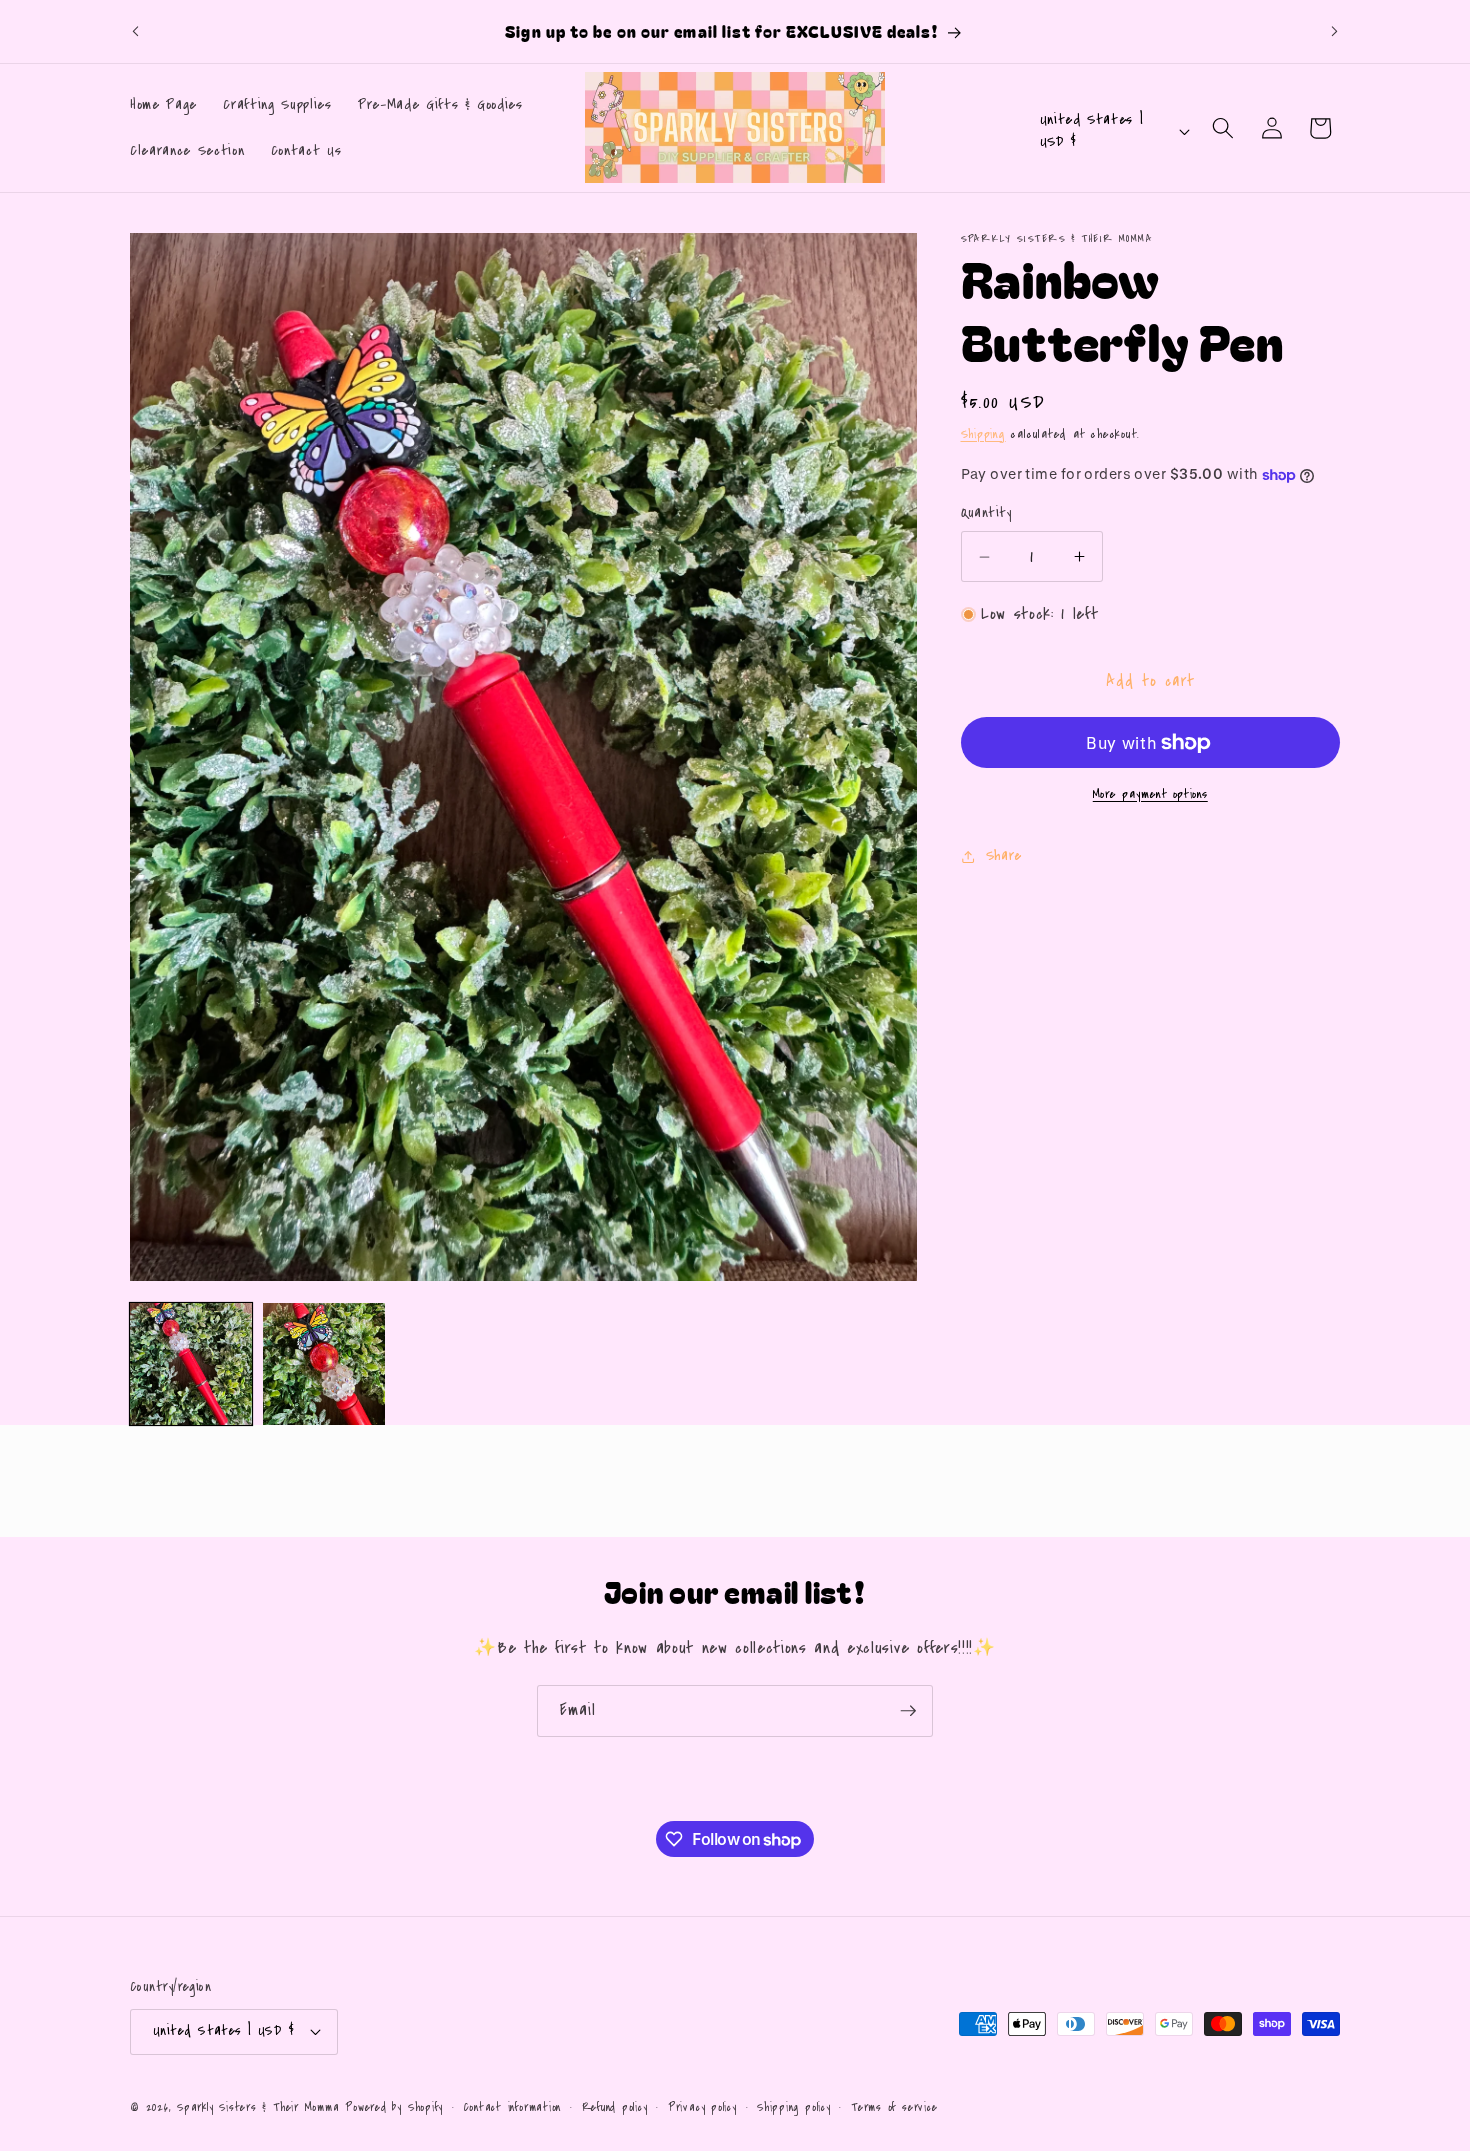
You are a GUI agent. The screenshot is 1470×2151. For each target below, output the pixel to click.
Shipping (983, 434)
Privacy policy (702, 2107)
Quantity (986, 513)
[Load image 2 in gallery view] (324, 1364)
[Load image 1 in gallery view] (191, 1364)
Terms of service (894, 2107)
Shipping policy (794, 2107)
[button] (1223, 128)
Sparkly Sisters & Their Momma (261, 2107)
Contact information (513, 2107)
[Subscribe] (908, 1711)
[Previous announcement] (136, 32)
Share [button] (1004, 855)
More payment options (1150, 794)
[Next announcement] (1335, 32)
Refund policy (615, 2107)
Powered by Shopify (394, 2107)
